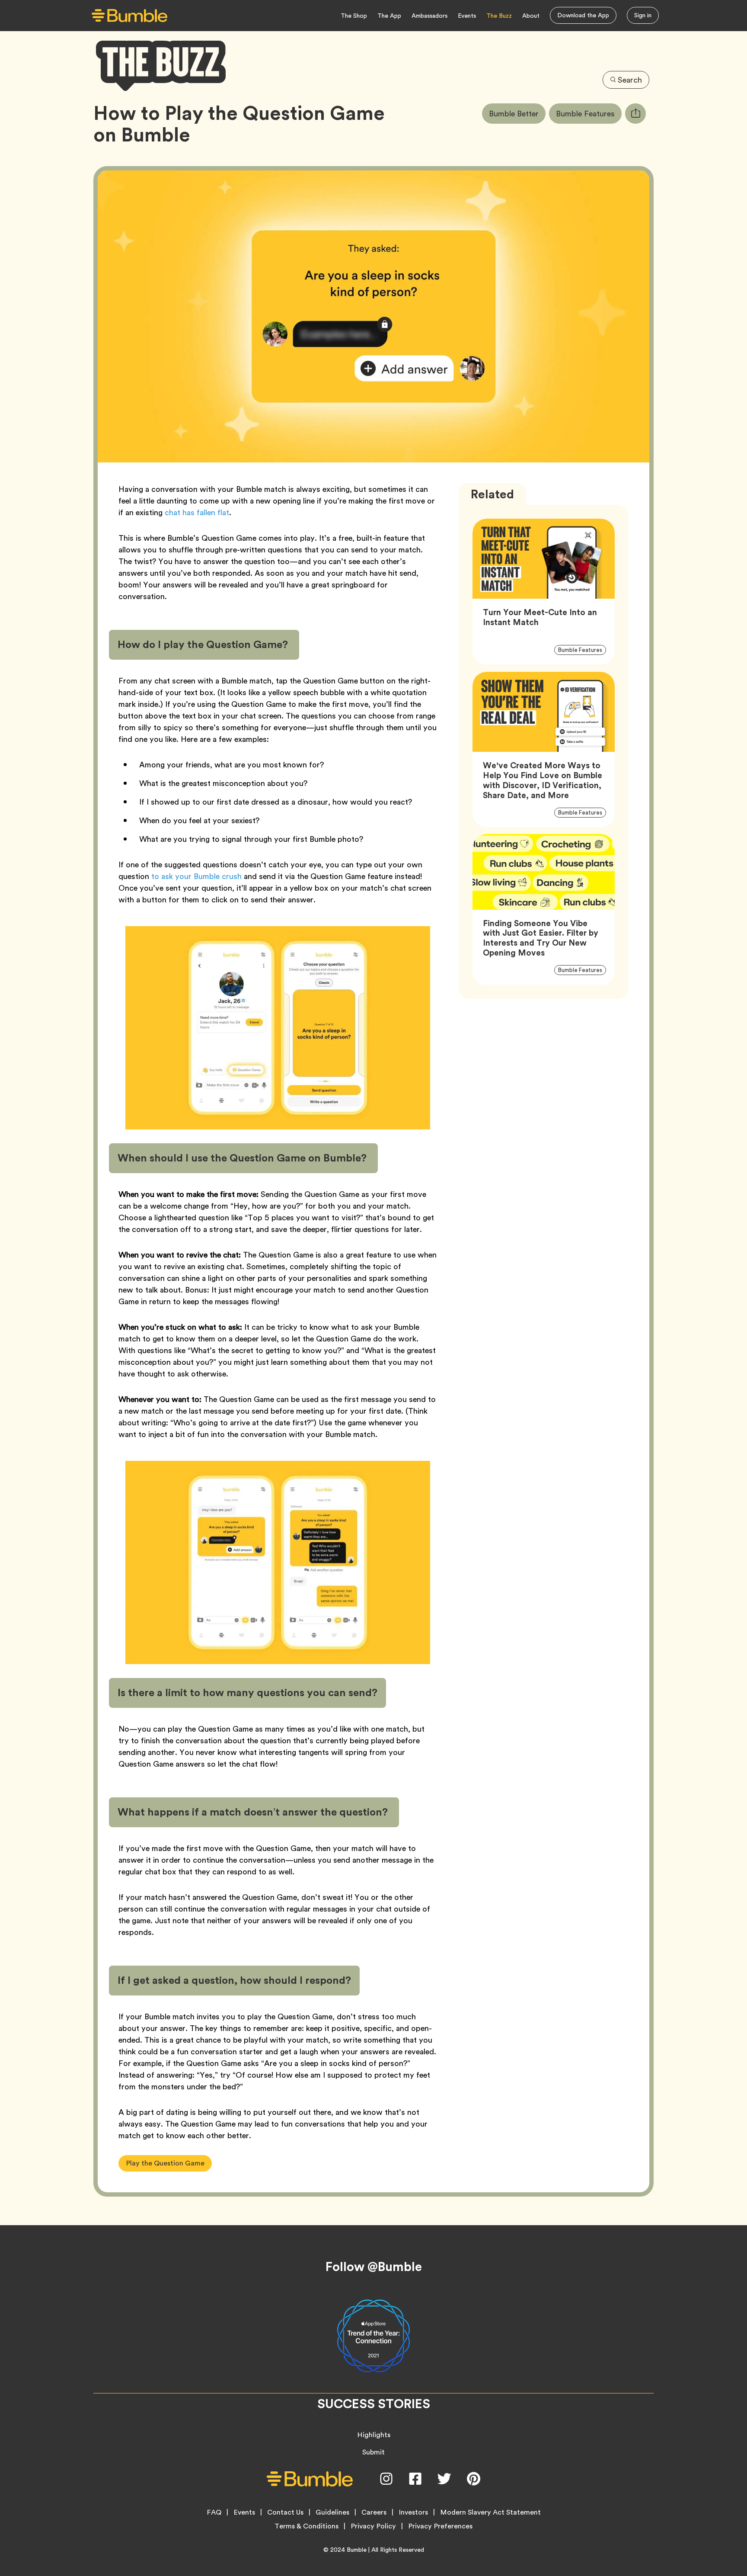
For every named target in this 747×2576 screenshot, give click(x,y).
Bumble (357, 2550)
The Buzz (499, 16)
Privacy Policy (373, 2526)
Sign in (643, 15)
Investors (413, 2512)
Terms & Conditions (306, 2526)
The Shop (354, 16)
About (531, 16)
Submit (373, 2452)
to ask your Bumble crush (196, 876)
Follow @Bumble (374, 2267)
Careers (374, 2512)
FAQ (214, 2512)
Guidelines (332, 2512)
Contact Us (285, 2512)
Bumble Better (517, 113)
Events (467, 16)
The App (389, 16)
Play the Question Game (165, 2163)
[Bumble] (129, 16)
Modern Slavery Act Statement (490, 2512)
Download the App (583, 15)
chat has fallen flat (197, 512)
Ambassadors (429, 16)
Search (630, 80)
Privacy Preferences (440, 2526)
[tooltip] (635, 114)
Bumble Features (589, 113)
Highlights (374, 2435)
